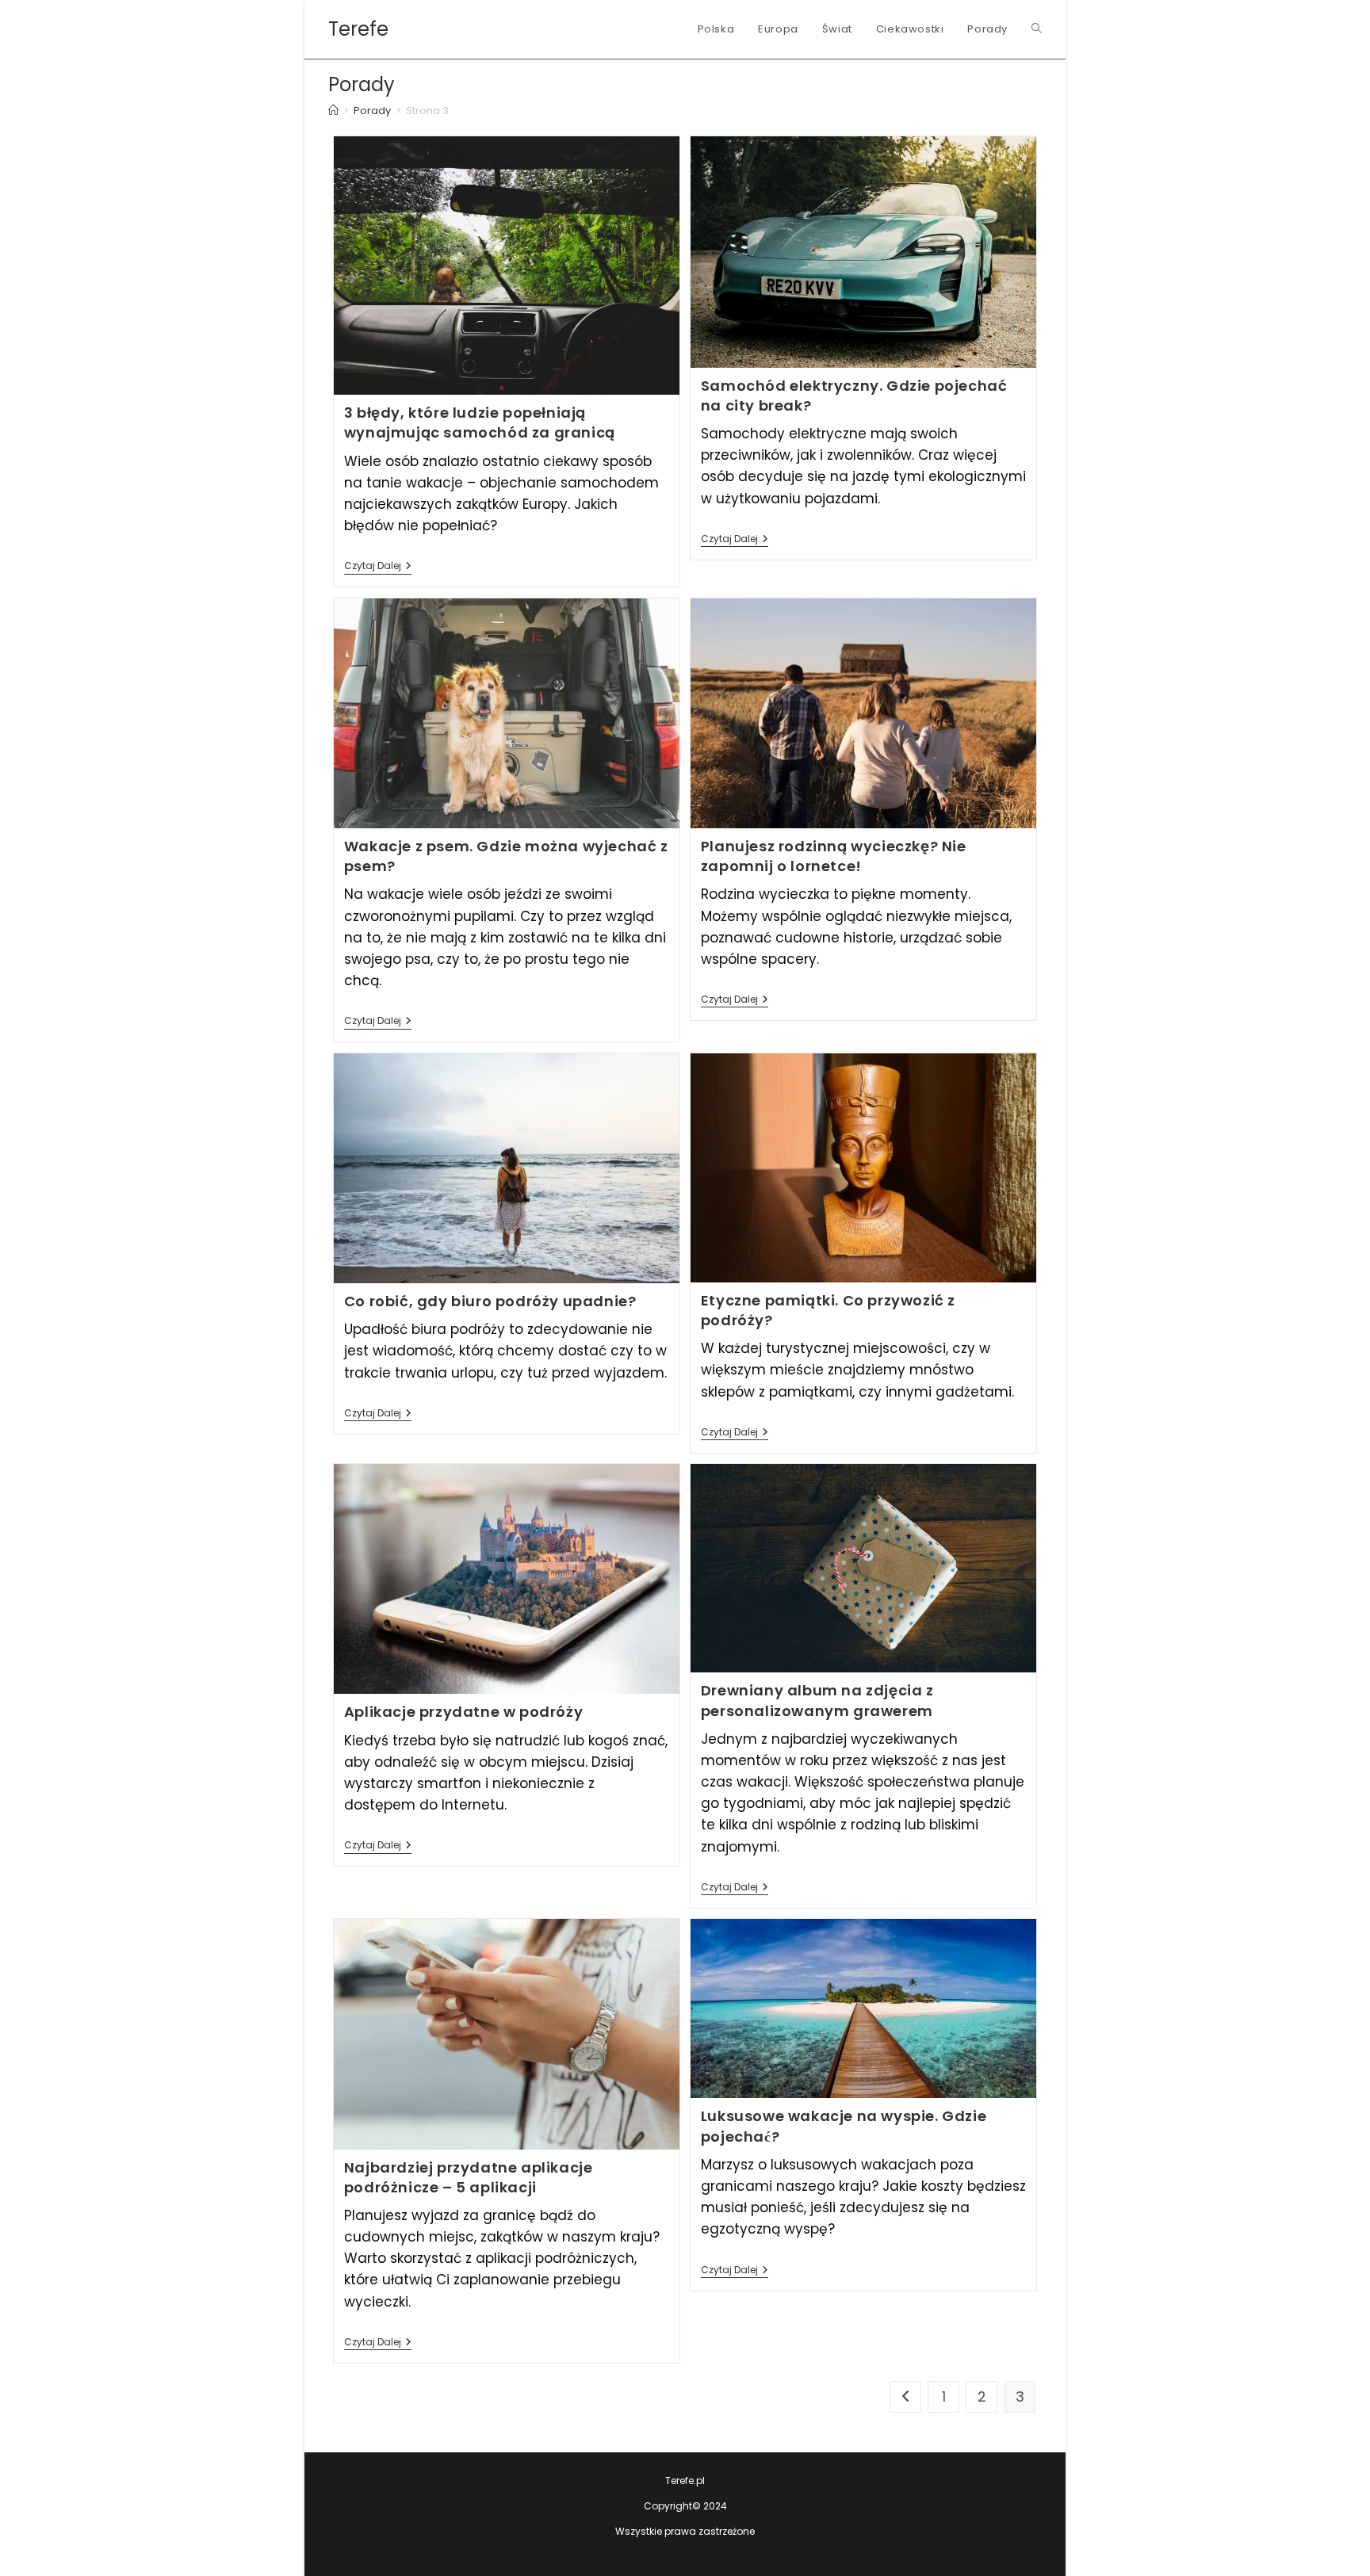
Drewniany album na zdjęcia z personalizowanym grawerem (817, 1700)
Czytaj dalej (378, 567)
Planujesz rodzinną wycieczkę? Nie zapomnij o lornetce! (834, 856)
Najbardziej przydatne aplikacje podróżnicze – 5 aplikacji (469, 2177)
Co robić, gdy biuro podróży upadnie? (490, 1301)
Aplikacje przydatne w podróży (463, 1712)
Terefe (358, 29)
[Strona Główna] (333, 111)
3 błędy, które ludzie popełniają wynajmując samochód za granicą (480, 422)
